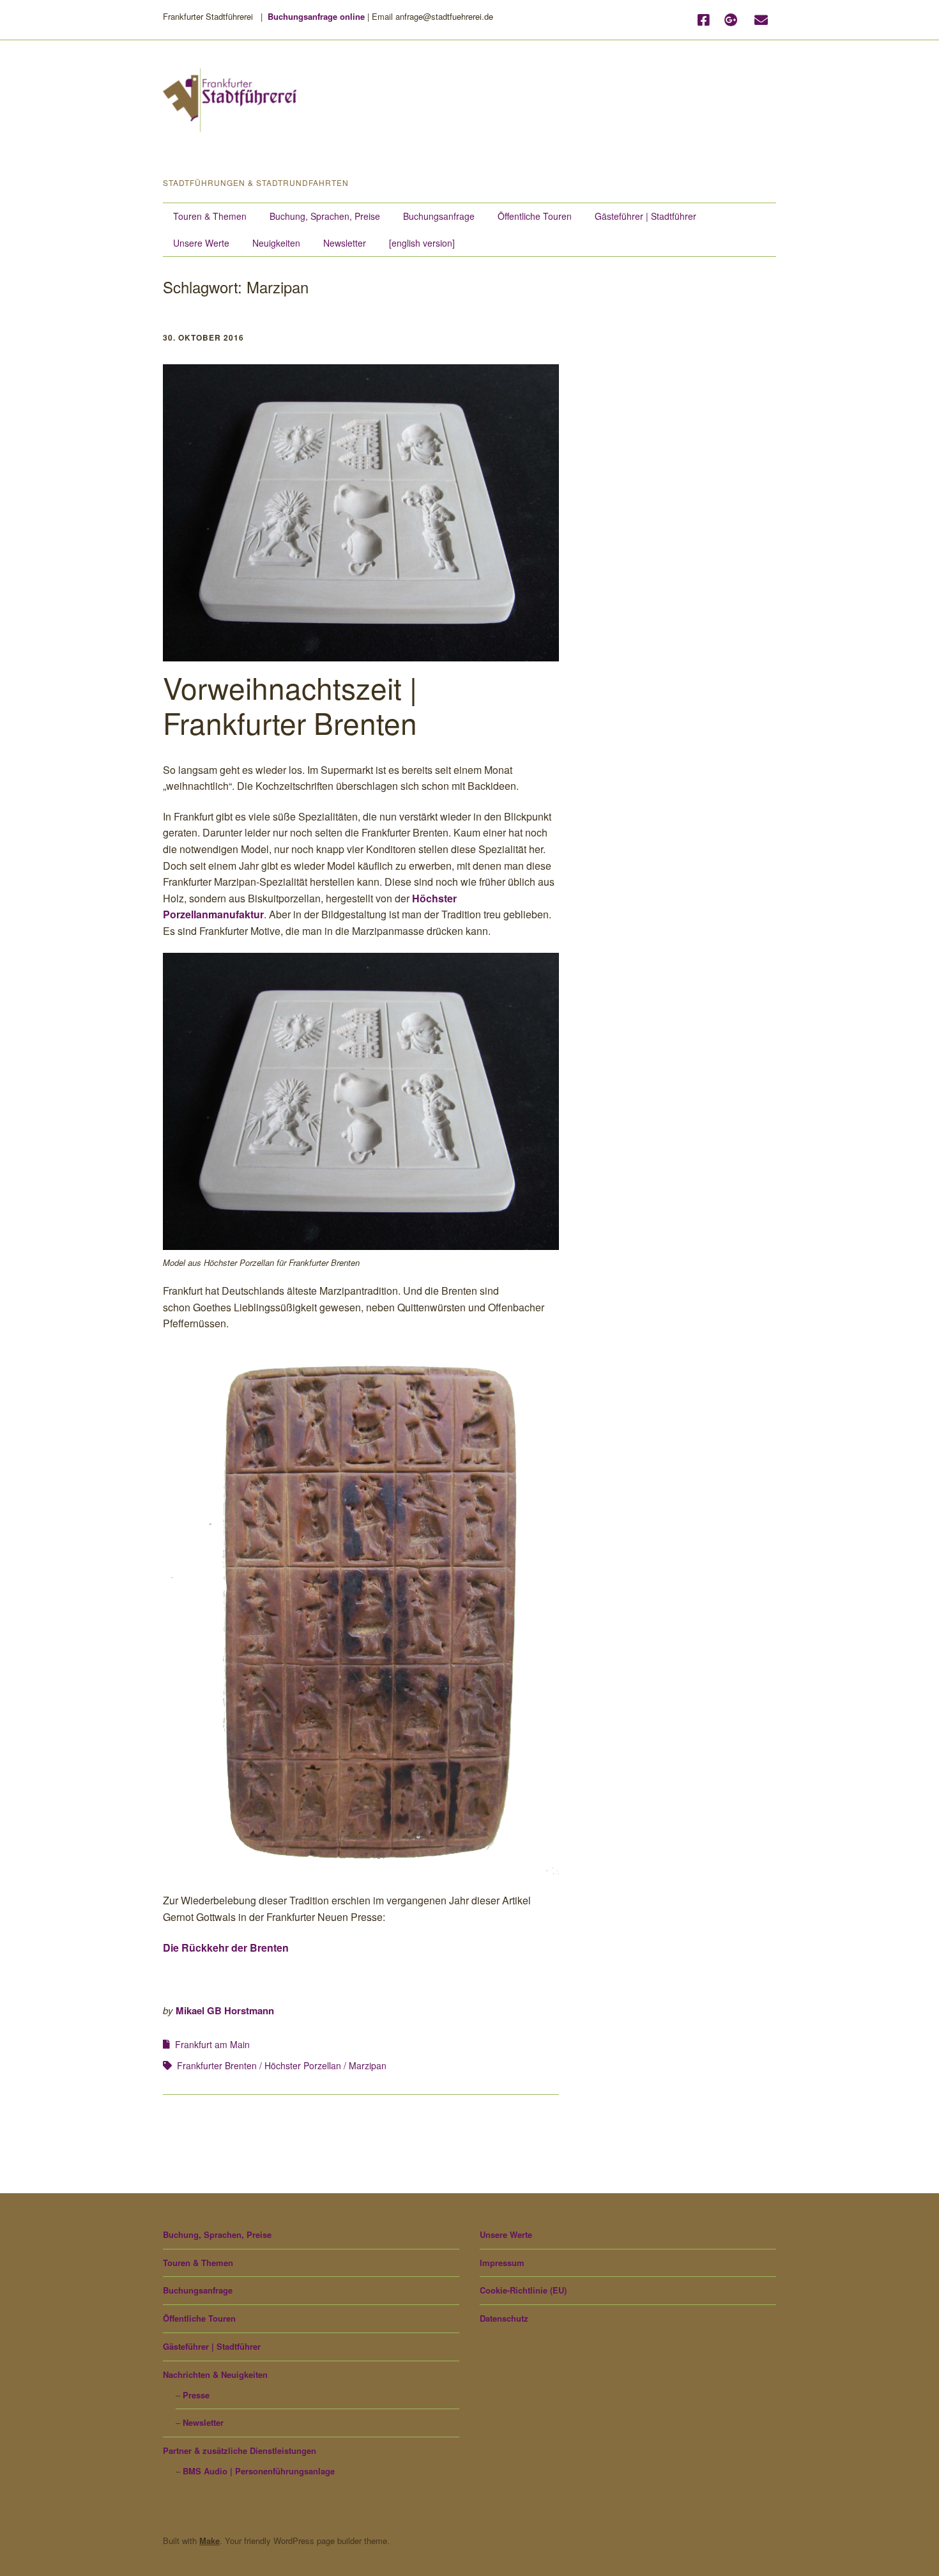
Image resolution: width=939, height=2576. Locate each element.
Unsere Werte (201, 243)
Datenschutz (504, 2318)
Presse (196, 2395)
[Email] (761, 20)
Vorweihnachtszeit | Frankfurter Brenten (290, 705)
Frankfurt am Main (212, 2044)
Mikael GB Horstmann (225, 2010)
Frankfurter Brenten (217, 2065)
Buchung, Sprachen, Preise (325, 216)
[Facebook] (706, 20)
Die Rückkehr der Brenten (226, 1947)
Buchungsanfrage (439, 216)
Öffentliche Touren (535, 216)
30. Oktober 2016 (203, 337)
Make (210, 2541)
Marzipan (368, 2065)
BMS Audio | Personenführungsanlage (259, 2471)
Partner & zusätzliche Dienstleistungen (240, 2450)
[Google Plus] (731, 20)
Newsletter (345, 243)
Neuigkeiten (276, 243)
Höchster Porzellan (303, 2065)
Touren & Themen (210, 216)
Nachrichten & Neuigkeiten (215, 2374)
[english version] (422, 243)
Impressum (502, 2263)
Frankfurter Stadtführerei (280, 156)
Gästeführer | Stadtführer (645, 216)
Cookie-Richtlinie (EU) (523, 2290)
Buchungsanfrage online (316, 16)
